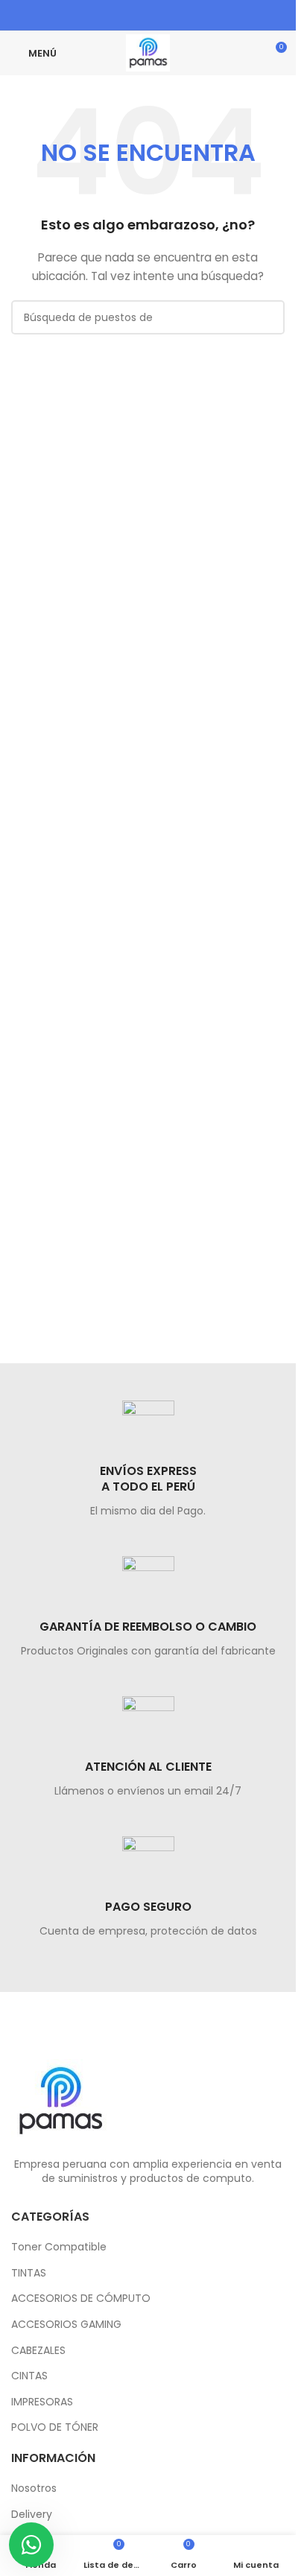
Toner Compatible (59, 2247)
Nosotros (34, 2488)
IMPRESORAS (42, 2402)
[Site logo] (148, 52)
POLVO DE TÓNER (55, 2427)
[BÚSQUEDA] (268, 317)
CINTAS (29, 2376)
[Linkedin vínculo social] (158, 15)
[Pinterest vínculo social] (138, 15)
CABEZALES (38, 2351)
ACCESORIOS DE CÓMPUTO (81, 2299)
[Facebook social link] (120, 15)
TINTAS (29, 2273)
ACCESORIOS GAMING (66, 2325)
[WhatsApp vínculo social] (176, 15)
